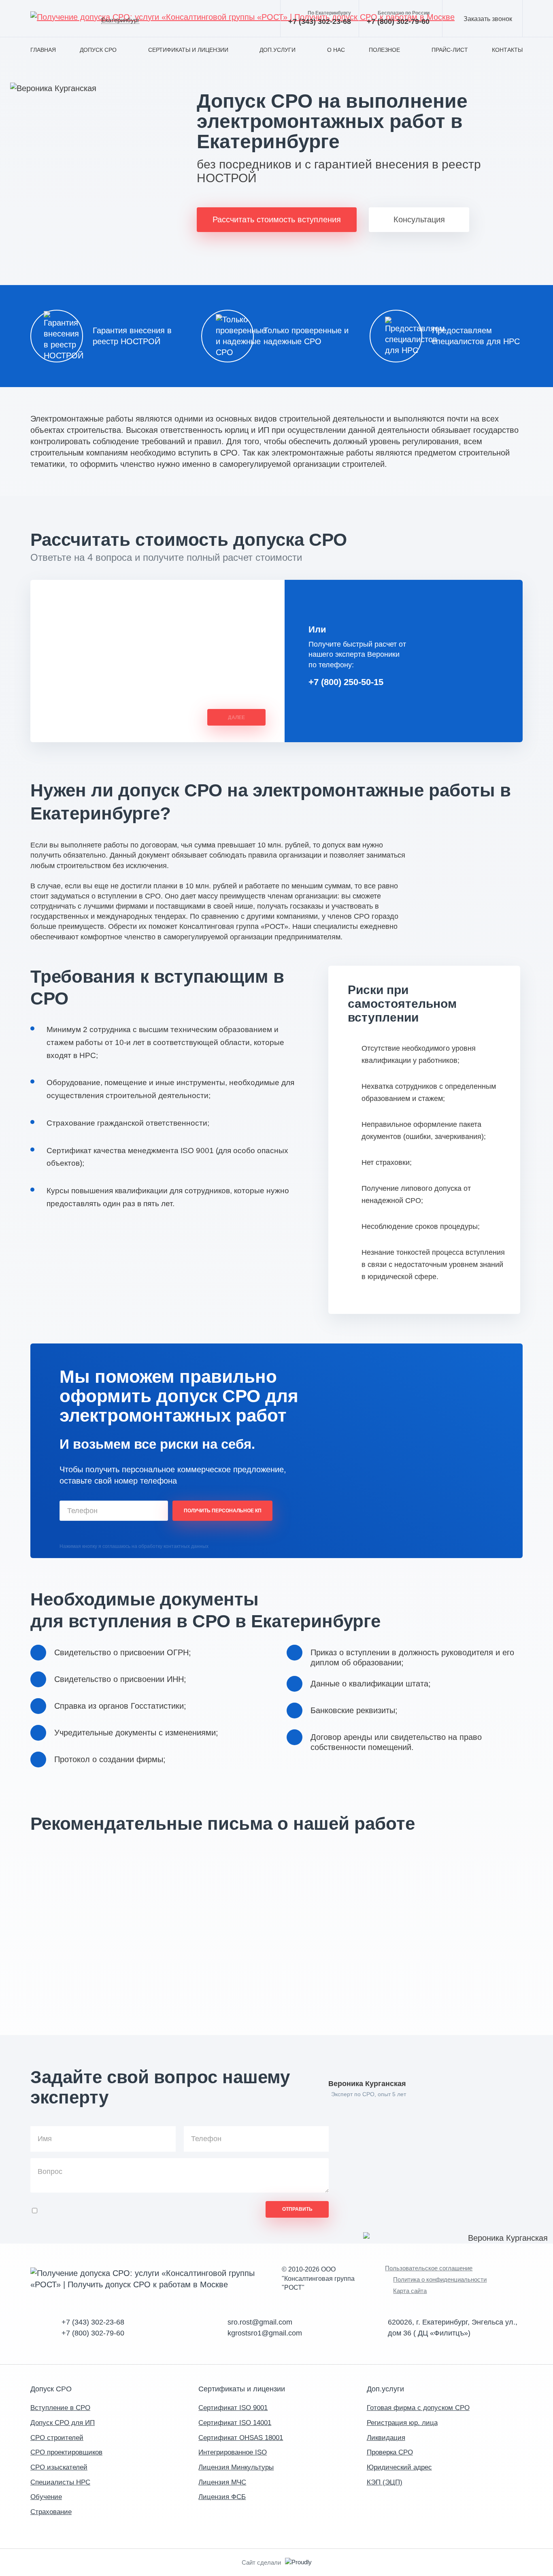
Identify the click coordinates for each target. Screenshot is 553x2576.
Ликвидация (386, 2438)
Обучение (46, 2497)
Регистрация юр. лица (402, 2423)
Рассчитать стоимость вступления (277, 219)
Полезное (384, 50)
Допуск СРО (98, 50)
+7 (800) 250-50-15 (346, 682)
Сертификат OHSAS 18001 (241, 2438)
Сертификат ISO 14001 (235, 2423)
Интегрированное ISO (233, 2452)
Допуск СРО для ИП (63, 2423)
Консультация (419, 219)
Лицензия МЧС (222, 2482)
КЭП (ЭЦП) (385, 2482)
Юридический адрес (399, 2467)
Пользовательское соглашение (429, 2268)
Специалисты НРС (60, 2482)
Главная (43, 50)
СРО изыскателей (59, 2467)
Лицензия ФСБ (222, 2497)
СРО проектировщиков (66, 2452)
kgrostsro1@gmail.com (265, 2333)
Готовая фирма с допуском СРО (418, 2408)
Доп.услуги (278, 50)
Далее (236, 717)
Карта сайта (410, 2291)
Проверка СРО (390, 2452)
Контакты (507, 50)
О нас (336, 50)
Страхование (51, 2512)
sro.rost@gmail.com (260, 2322)
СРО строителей (57, 2438)
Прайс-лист (450, 50)
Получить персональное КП (223, 1511)
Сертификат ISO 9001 (233, 2408)
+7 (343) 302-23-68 (320, 18)
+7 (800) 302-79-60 (398, 18)
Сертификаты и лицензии (188, 50)
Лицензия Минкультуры (236, 2467)
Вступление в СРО (60, 2408)
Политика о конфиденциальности (440, 2279)
